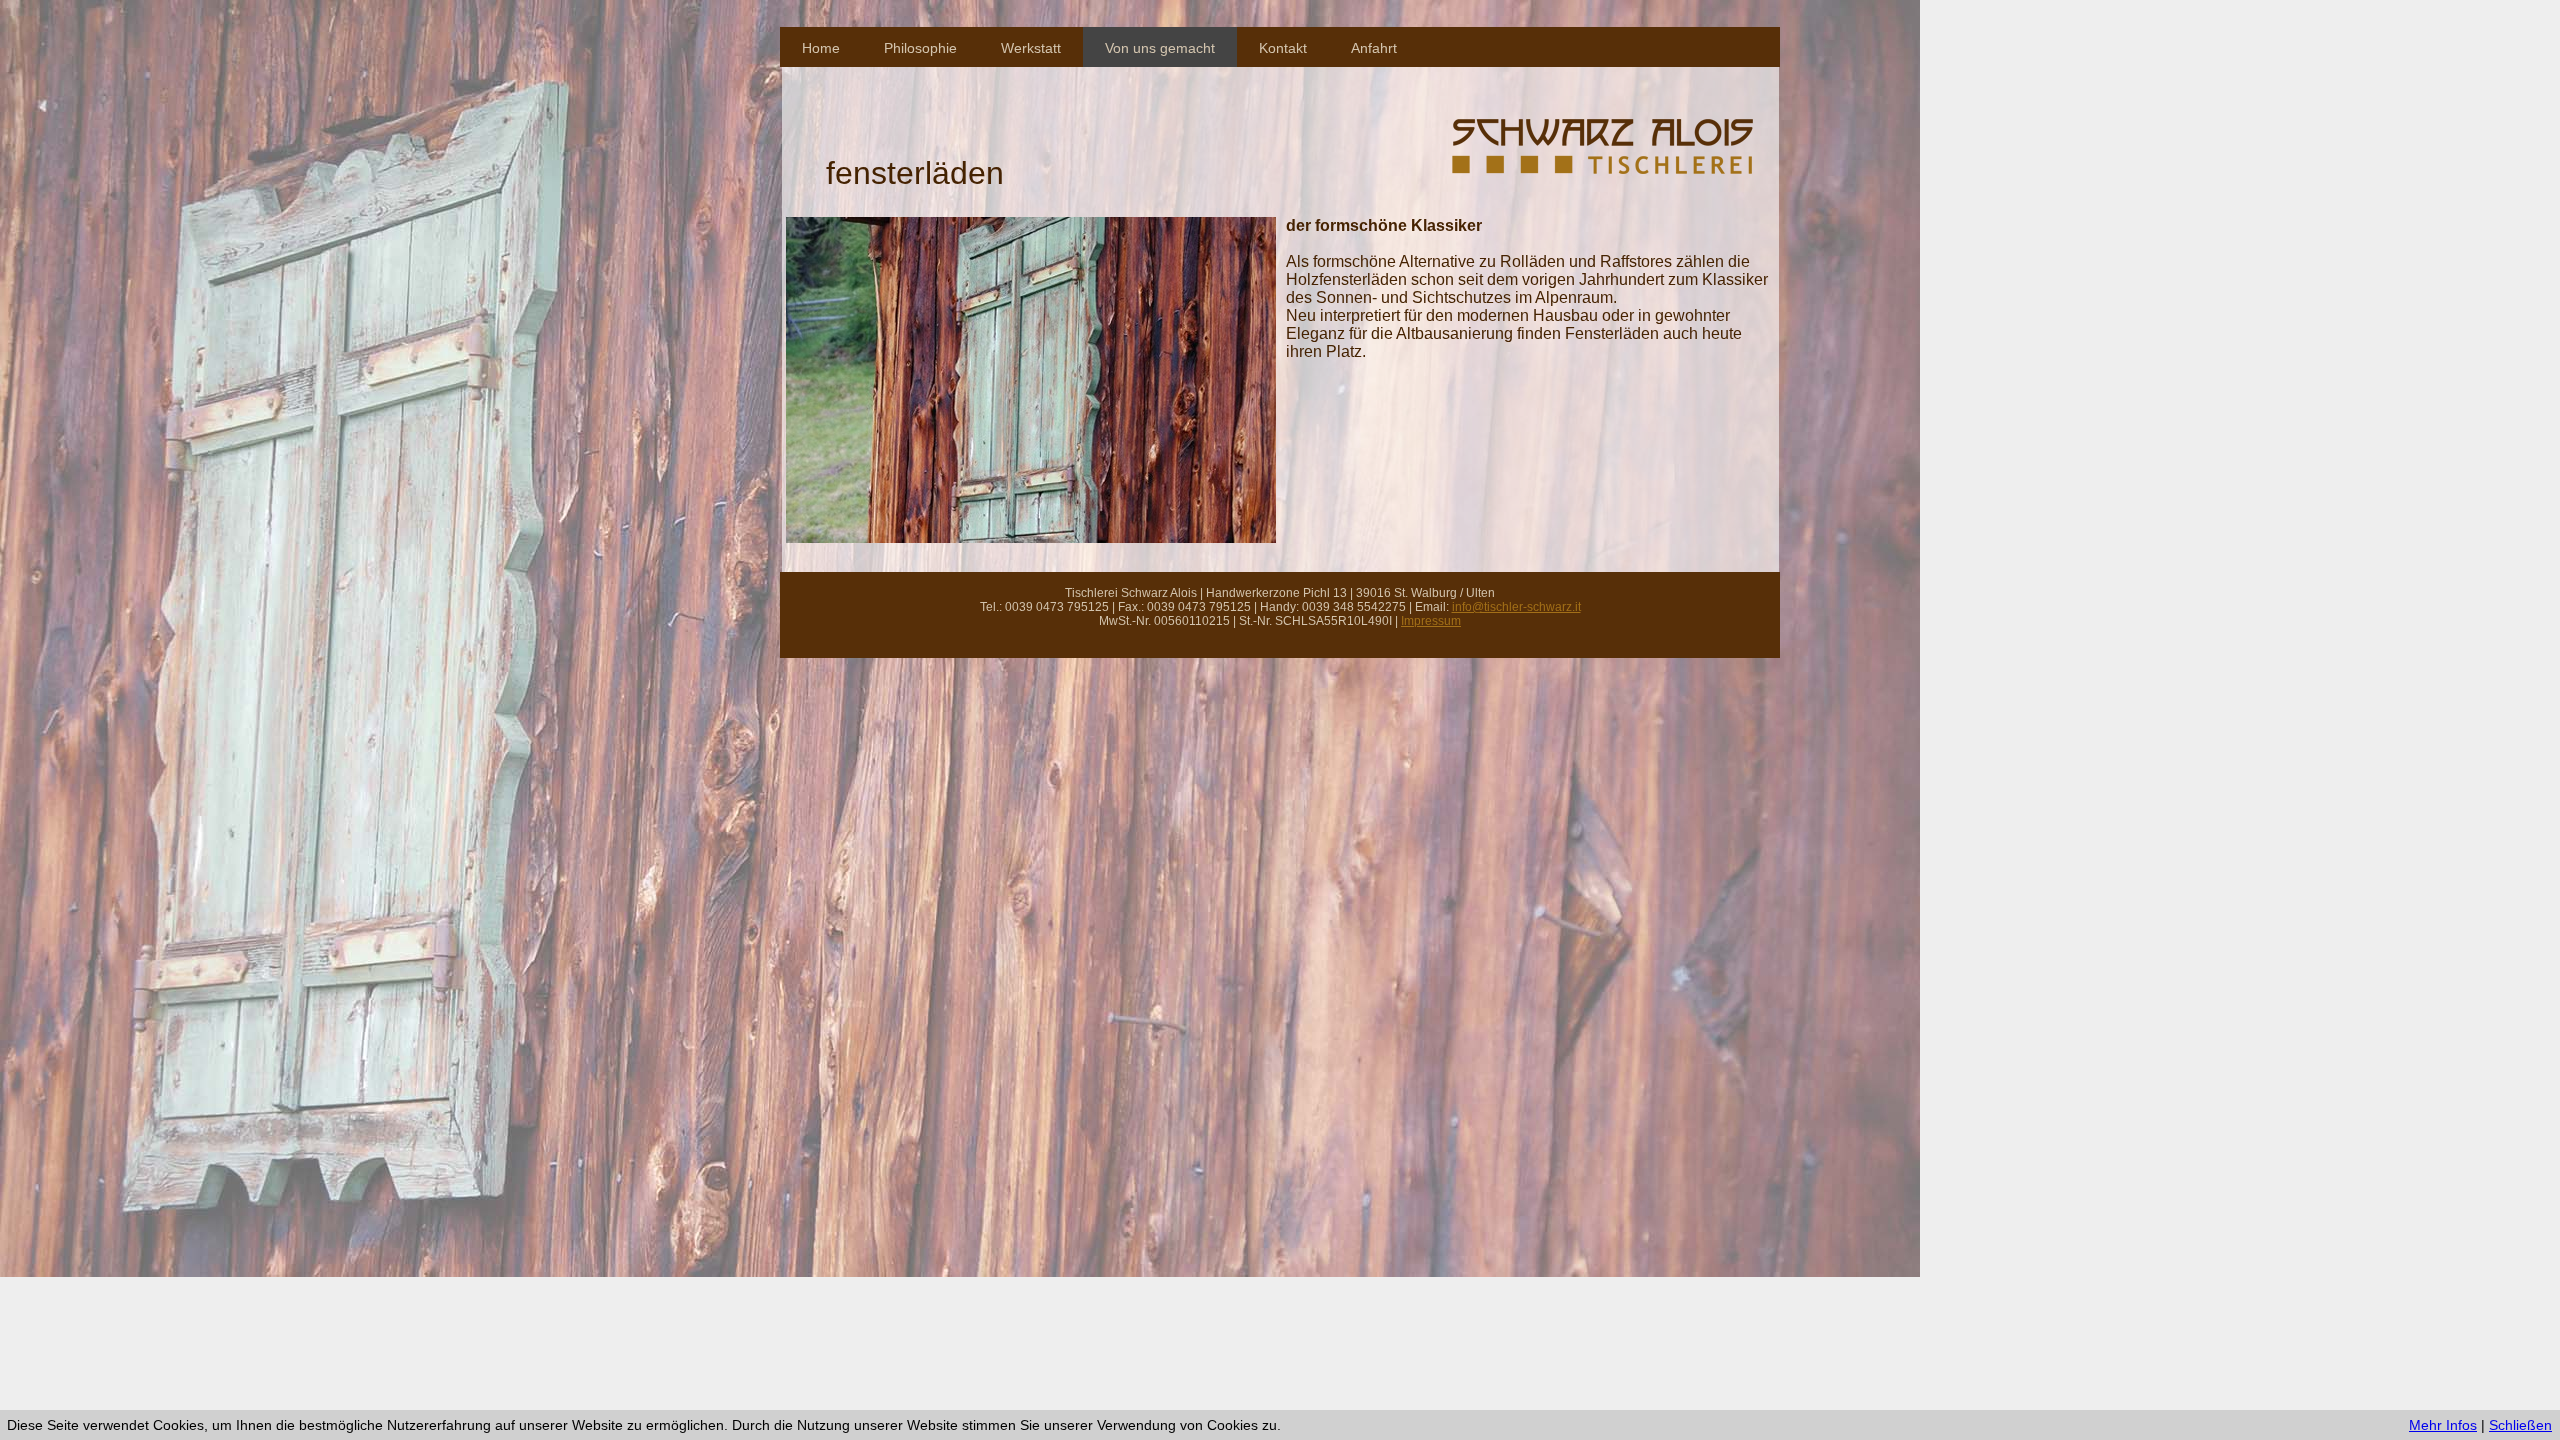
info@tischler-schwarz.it (1516, 607)
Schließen (2520, 1425)
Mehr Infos (2443, 1425)
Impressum (1431, 621)
